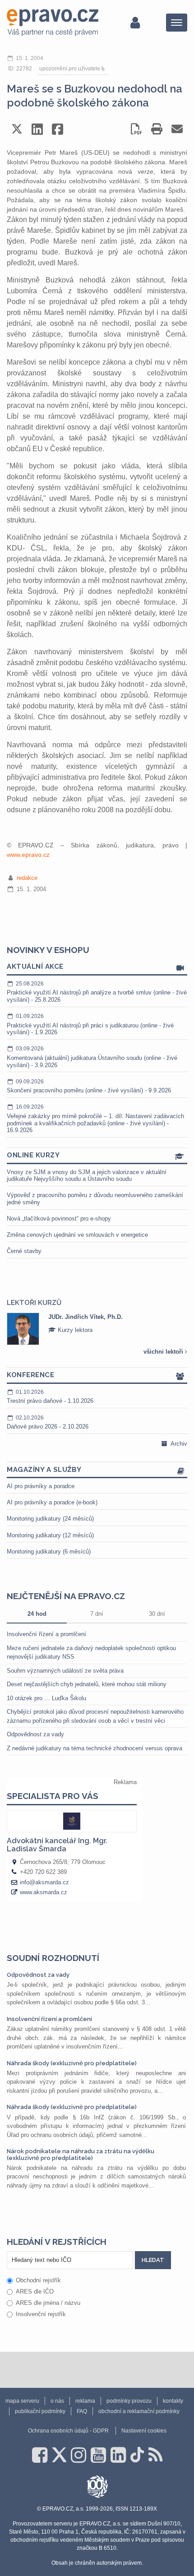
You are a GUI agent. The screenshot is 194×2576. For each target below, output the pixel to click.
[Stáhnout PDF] (136, 129)
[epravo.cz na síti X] (59, 2455)
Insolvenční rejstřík (41, 2314)
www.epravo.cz (28, 855)
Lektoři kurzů (34, 1303)
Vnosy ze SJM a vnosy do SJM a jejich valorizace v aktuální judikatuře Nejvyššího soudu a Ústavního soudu (87, 1176)
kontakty (173, 2401)
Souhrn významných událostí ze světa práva (65, 1671)
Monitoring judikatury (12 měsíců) (50, 1535)
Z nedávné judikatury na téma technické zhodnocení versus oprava (95, 1748)
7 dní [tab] (97, 1614)
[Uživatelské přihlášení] (135, 23)
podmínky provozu (129, 2401)
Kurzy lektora (74, 1330)
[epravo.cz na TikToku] (137, 2455)
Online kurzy (33, 1155)
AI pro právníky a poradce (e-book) (52, 1502)
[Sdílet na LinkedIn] (37, 129)
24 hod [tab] (37, 1614)
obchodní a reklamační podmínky (139, 2411)
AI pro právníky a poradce (41, 1486)
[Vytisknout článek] (157, 129)
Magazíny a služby (44, 1470)
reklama (85, 2401)
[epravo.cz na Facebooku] (40, 2455)
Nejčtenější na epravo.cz (66, 1596)
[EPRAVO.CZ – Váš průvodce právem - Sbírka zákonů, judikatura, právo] (53, 23)
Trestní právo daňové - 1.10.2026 (50, 1397)
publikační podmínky (40, 2411)
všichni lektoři (164, 1352)
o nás (57, 2401)
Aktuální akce (35, 967)
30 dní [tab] (157, 1614)
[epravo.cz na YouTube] (98, 2455)
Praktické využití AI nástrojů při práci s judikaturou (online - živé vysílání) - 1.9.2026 (90, 1024)
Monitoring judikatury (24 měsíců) (50, 1519)
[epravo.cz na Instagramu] (79, 2455)
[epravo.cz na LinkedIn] (118, 2455)
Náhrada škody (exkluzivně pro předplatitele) (72, 2063)
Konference (30, 1375)
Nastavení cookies (144, 2431)
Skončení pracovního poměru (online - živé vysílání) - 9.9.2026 (89, 1086)
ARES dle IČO (35, 2292)
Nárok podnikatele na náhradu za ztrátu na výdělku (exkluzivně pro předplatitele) (81, 2154)
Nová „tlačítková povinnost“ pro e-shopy (59, 1219)
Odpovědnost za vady (35, 1734)
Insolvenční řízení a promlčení (46, 1634)
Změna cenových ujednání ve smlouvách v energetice (77, 1235)
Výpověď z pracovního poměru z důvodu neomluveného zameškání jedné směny (95, 1199)
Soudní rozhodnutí (53, 1958)
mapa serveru (22, 2401)
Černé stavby (24, 1251)
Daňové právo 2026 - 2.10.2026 (48, 1422)
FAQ (82, 2411)
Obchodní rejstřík (38, 2280)
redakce (27, 878)
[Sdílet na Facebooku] (58, 129)
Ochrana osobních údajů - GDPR (68, 2431)
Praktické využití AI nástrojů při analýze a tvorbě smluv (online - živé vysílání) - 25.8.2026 (97, 992)
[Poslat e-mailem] (177, 129)
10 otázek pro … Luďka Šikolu (46, 1698)
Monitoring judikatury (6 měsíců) (49, 1552)
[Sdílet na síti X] (17, 129)
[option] (97, 1329)
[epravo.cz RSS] (155, 2455)
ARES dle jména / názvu (48, 2303)
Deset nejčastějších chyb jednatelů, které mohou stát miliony (87, 1684)
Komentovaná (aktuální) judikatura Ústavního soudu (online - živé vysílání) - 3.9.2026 (92, 1057)
